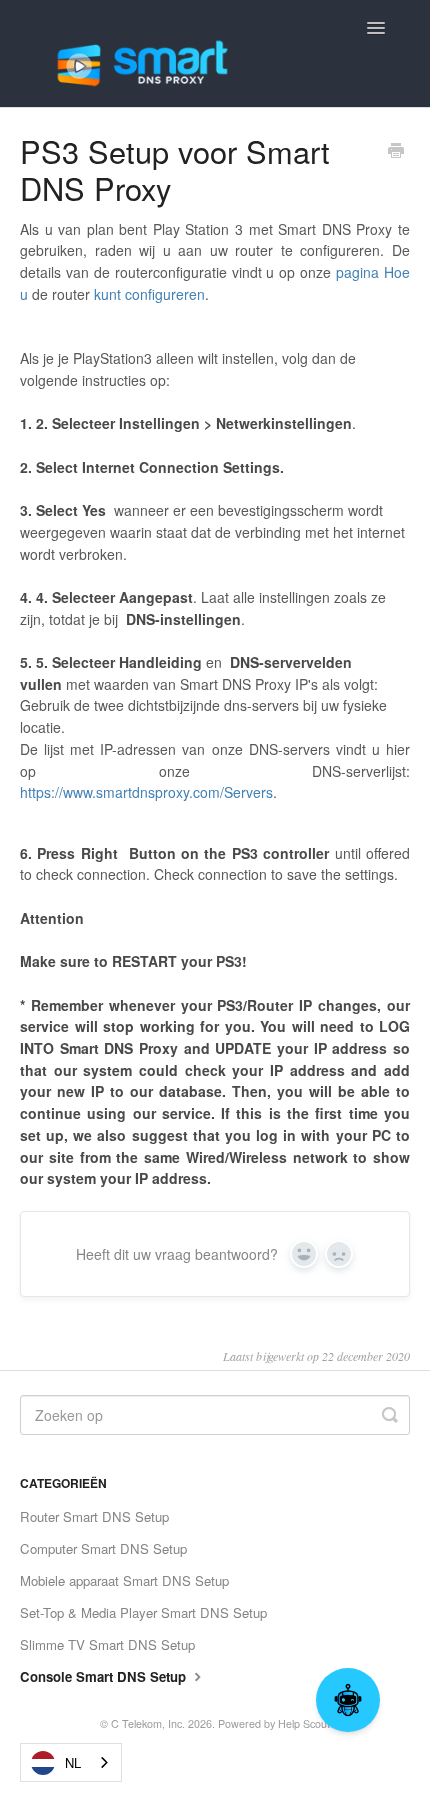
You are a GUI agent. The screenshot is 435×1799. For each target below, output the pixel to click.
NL (73, 1762)
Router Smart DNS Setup (94, 1516)
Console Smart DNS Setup (105, 1676)
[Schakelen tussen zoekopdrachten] (390, 1415)
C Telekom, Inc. (148, 1723)
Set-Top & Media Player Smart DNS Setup (143, 1612)
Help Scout (304, 1723)
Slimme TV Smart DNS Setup (107, 1644)
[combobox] (71, 1762)
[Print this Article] (396, 152)
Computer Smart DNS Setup (103, 1548)
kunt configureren (149, 294)
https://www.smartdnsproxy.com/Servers (146, 792)
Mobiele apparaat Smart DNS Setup (124, 1580)
